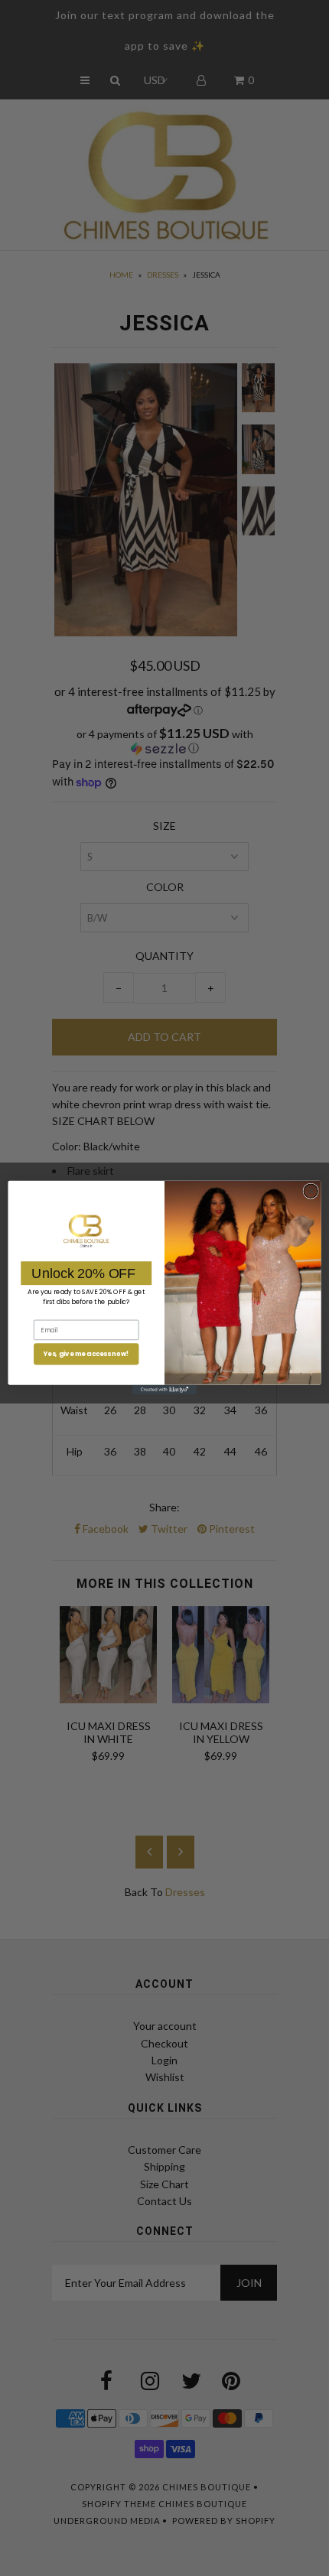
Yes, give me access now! (86, 1355)
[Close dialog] (311, 1191)
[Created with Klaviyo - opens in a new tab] (164, 1390)
